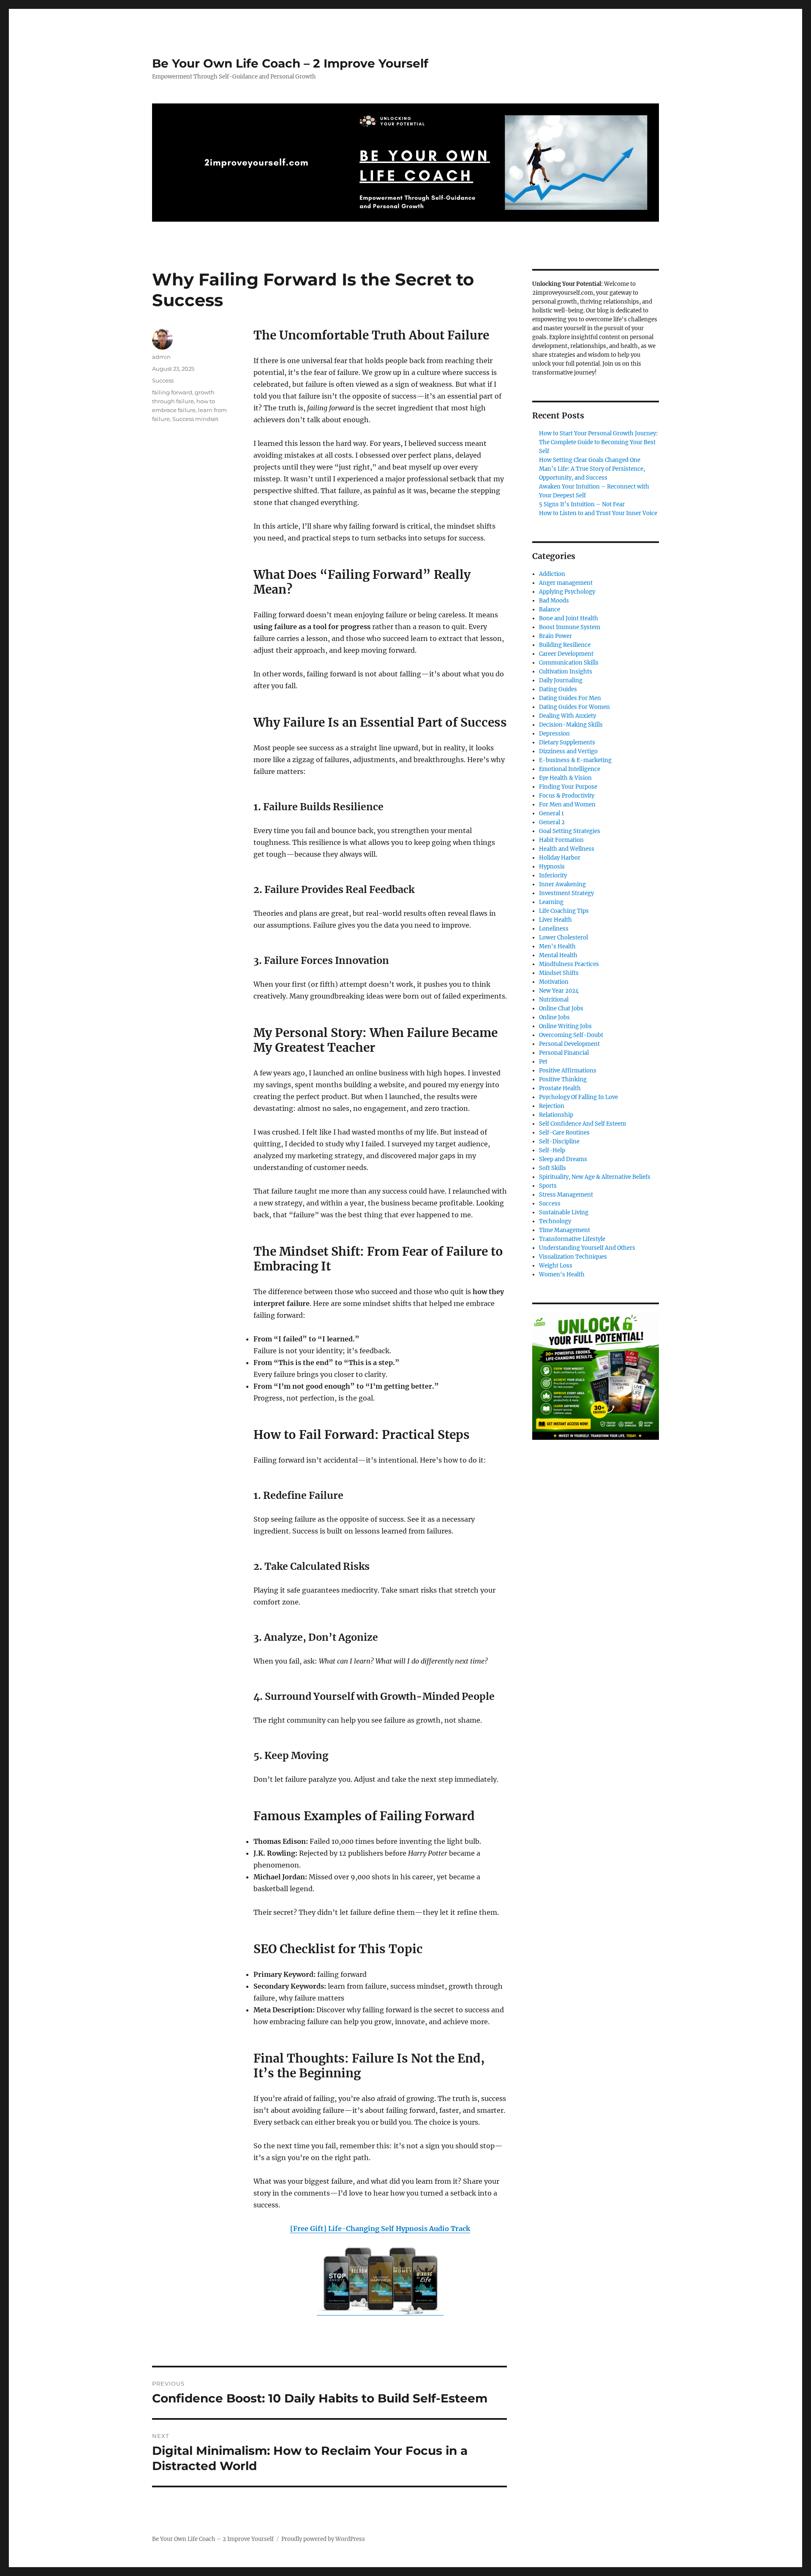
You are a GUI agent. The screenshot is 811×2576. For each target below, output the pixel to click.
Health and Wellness (567, 849)
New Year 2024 (559, 991)
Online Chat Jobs (561, 1008)
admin (161, 357)
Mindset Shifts (559, 973)
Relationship (556, 1115)
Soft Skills (552, 1168)
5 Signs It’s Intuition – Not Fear (582, 504)
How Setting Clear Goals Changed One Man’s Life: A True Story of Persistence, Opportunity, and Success (592, 469)
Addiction (552, 574)
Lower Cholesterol (563, 938)
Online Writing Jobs (565, 1026)
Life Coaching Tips (564, 911)
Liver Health (555, 920)
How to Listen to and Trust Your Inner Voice (598, 513)
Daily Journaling (561, 680)
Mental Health (558, 955)
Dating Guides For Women (574, 707)
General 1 (551, 813)
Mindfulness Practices (569, 964)
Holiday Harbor (560, 858)
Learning (551, 902)
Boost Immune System (570, 627)
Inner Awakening (562, 884)
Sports (548, 1186)
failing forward (172, 392)
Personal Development (569, 1044)
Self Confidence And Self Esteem (582, 1124)
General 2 (552, 822)
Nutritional (554, 1000)
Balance (550, 609)
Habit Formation (561, 840)
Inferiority (553, 875)
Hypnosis (552, 867)
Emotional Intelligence (570, 769)
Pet (543, 1062)
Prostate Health (560, 1088)
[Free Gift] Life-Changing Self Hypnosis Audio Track (380, 2229)
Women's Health (562, 1274)
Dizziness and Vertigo (568, 751)
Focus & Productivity (567, 796)
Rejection (552, 1106)
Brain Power (555, 636)
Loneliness (554, 929)
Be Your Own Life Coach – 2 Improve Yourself (290, 63)
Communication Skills (569, 663)
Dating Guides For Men (570, 698)
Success (163, 380)
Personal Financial (564, 1053)
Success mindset (195, 419)
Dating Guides (558, 689)
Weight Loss (556, 1266)
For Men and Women (567, 805)
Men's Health (557, 946)
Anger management (566, 583)
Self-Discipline (559, 1141)
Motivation (554, 982)
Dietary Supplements (567, 742)
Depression (554, 734)
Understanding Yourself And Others (587, 1248)
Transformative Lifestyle (572, 1239)
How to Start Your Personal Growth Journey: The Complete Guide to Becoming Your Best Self (598, 442)
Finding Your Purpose (568, 787)
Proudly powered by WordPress (323, 2539)
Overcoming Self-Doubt (571, 1035)
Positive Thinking (563, 1079)
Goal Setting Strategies (570, 831)
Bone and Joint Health (569, 618)
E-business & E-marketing (575, 760)
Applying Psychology (567, 592)
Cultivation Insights (566, 672)
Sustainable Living (564, 1212)
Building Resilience (565, 645)
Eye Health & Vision (565, 778)
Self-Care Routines (564, 1133)
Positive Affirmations (568, 1071)
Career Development (566, 654)
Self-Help (552, 1150)
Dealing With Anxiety (567, 716)
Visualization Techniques (573, 1257)
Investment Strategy (566, 893)
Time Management (565, 1230)
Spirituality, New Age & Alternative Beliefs (595, 1177)
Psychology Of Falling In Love (578, 1097)
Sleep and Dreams (563, 1159)
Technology (555, 1221)
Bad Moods (554, 601)
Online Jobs (554, 1017)
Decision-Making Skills (571, 725)
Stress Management (566, 1195)
